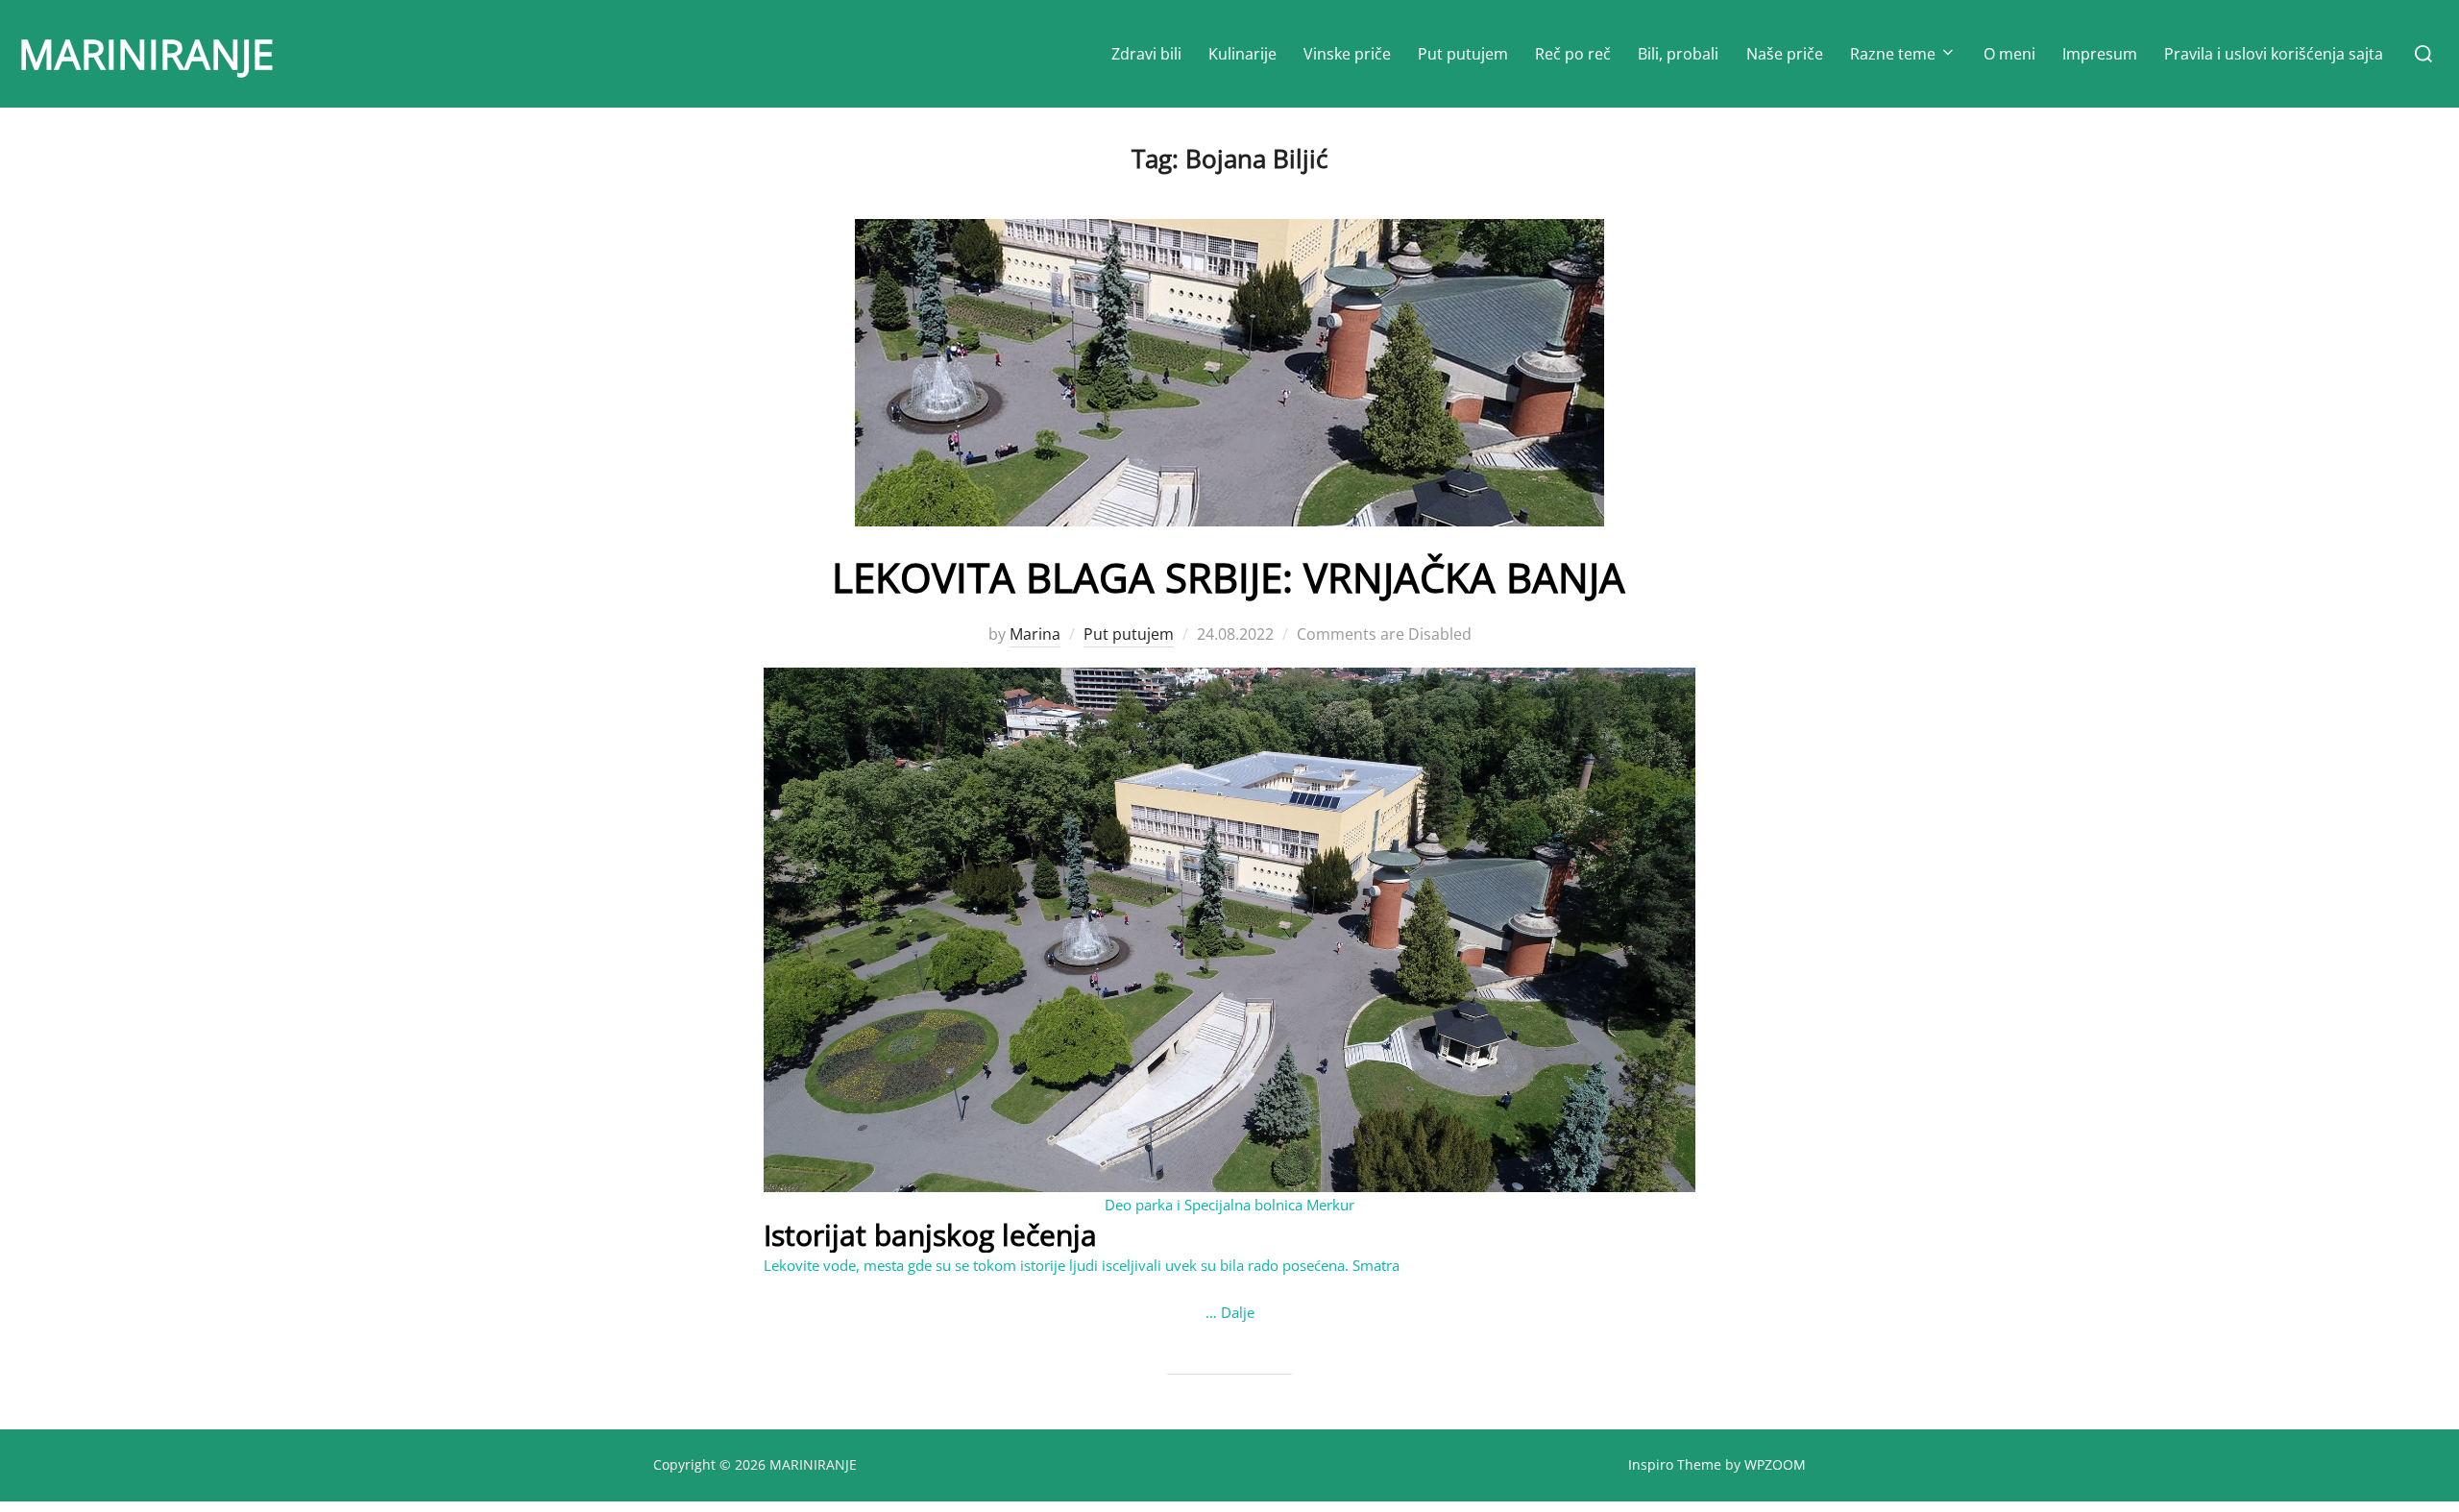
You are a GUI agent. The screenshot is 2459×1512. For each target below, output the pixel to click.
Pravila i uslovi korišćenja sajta (2274, 54)
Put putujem (1463, 54)
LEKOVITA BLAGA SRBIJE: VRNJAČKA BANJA (1229, 577)
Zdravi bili (1146, 54)
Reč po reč (1573, 54)
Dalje (1238, 1312)
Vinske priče (1347, 54)
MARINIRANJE (146, 53)
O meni (2009, 54)
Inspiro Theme (1675, 1464)
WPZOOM (1775, 1464)
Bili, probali (1678, 54)
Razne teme (1893, 54)
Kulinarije (1242, 54)
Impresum (2100, 54)
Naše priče (1785, 54)
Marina (1035, 634)
